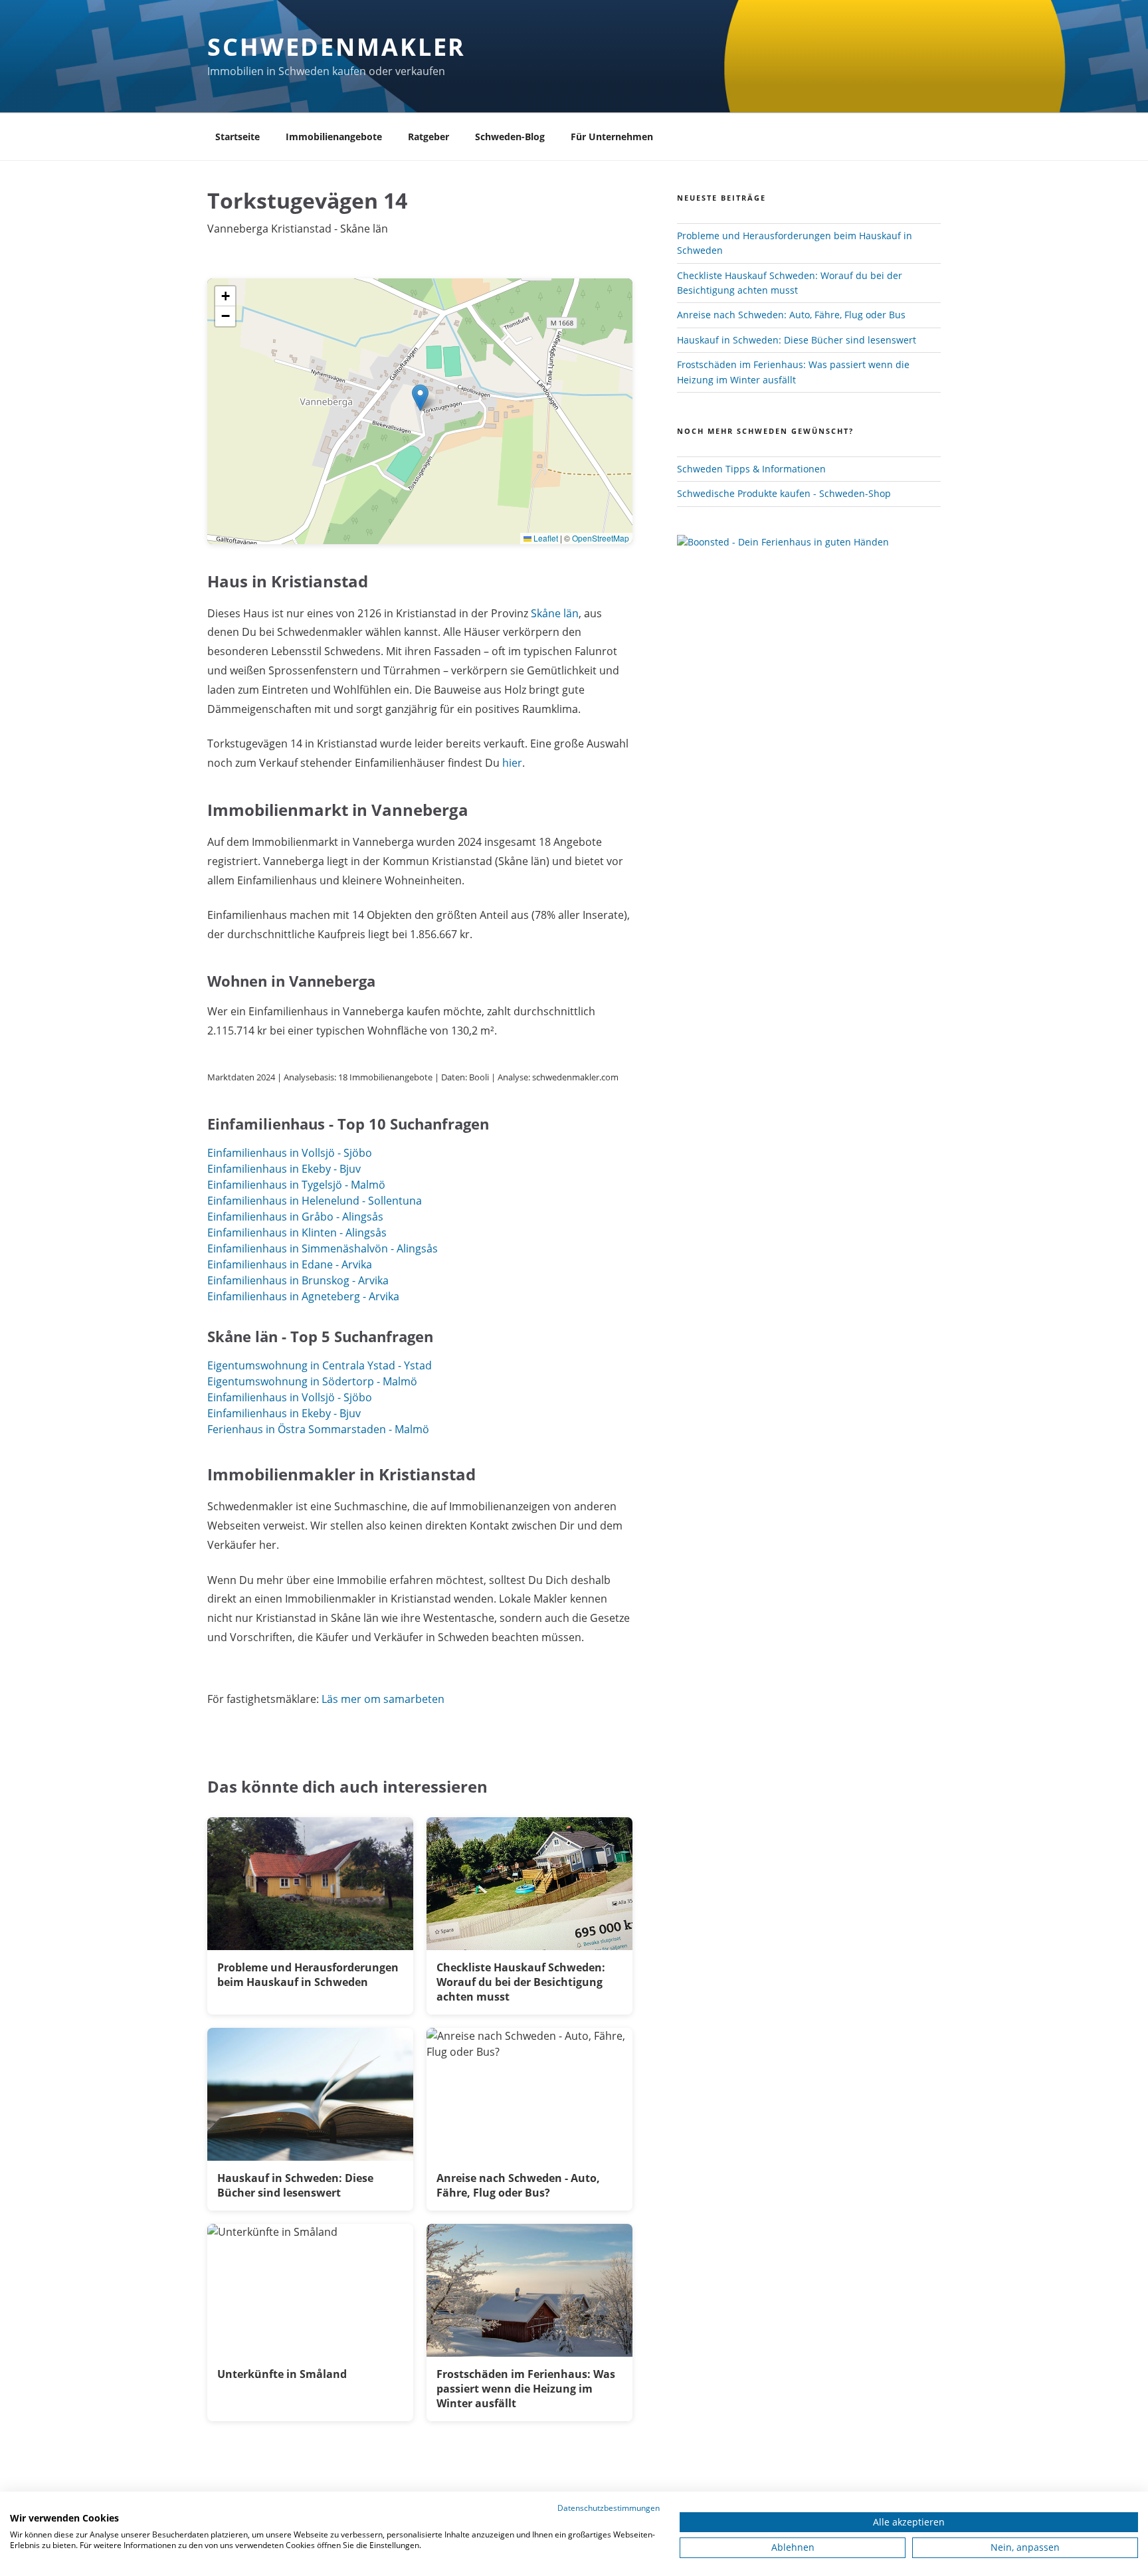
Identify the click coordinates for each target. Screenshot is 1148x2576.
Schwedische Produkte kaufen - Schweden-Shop (784, 493)
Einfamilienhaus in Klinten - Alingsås (297, 1233)
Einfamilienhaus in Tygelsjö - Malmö (296, 1185)
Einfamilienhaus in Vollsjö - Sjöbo (290, 1153)
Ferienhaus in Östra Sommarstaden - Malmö (318, 1429)
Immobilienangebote (334, 137)
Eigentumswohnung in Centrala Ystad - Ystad (320, 1365)
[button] (420, 398)
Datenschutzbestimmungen (609, 2508)
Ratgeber (429, 137)
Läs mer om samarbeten (383, 1699)
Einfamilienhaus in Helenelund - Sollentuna (315, 1201)
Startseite (238, 137)
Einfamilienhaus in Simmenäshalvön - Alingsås (323, 1248)
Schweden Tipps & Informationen (751, 469)
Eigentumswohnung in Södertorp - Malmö (312, 1381)
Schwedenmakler (336, 47)
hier (512, 763)
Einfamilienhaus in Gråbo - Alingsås (295, 1217)
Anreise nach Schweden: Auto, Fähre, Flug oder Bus (791, 315)
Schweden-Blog (510, 137)
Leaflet (545, 538)
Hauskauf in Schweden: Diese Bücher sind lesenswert (797, 340)
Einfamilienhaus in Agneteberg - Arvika (303, 1296)
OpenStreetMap (601, 538)
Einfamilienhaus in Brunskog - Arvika (298, 1280)
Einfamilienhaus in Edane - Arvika (290, 1264)
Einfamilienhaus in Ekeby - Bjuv (284, 1169)
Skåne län (555, 613)
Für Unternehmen (612, 137)
